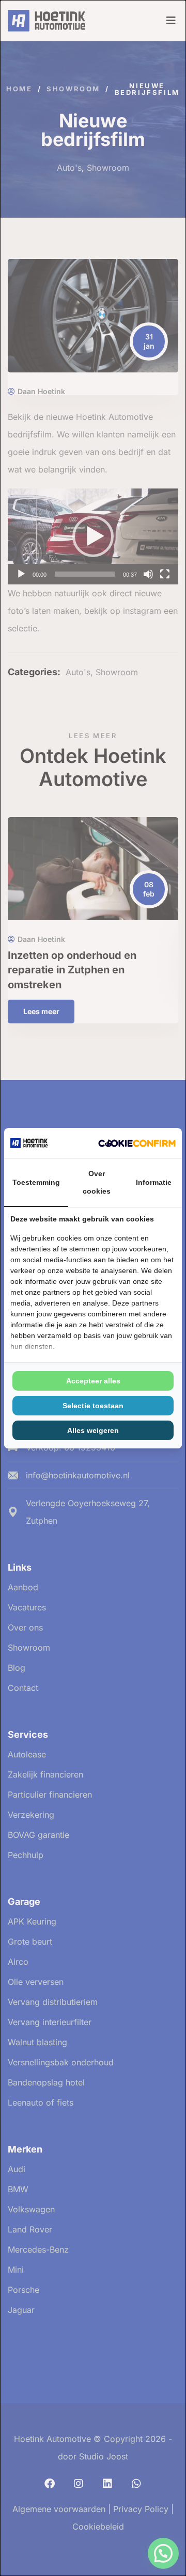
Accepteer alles (93, 1381)
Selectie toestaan (93, 1406)
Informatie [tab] (154, 1182)
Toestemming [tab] (36, 1182)
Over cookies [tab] (97, 1182)
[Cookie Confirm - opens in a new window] (137, 1143)
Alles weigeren (93, 1430)
